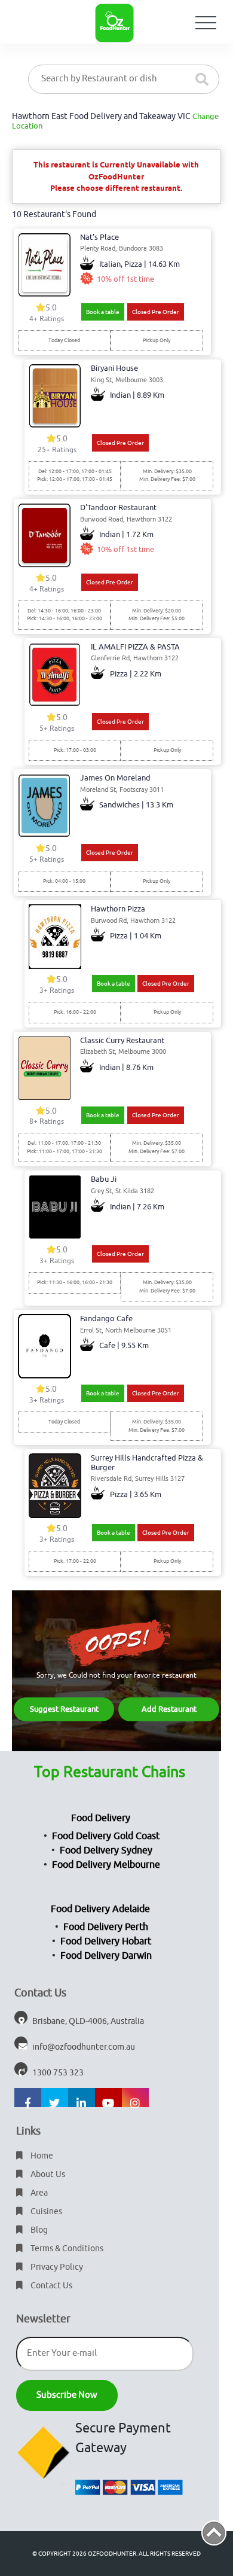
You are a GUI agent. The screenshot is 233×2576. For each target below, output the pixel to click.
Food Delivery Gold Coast (106, 1836)
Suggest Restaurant (64, 1709)
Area (38, 2193)
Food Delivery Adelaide (100, 1909)
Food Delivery (101, 1818)
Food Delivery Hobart (106, 1941)
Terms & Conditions (66, 2249)
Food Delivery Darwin (106, 1956)
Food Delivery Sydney (106, 1851)
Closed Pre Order (156, 312)
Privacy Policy (56, 2267)
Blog (38, 2230)
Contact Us (50, 2286)
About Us (47, 2174)
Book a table (103, 312)
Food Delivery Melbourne (106, 1865)
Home (41, 2156)
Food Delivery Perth (106, 1927)
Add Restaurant (169, 1709)
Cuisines (45, 2211)
